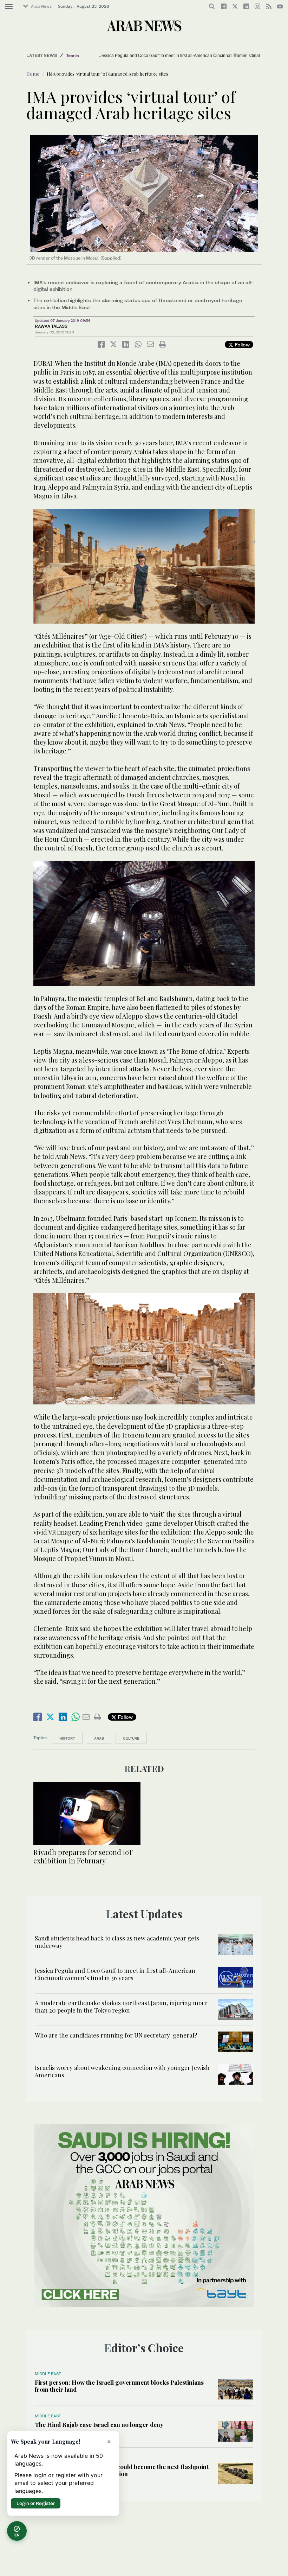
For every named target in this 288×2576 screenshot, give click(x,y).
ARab (99, 1738)
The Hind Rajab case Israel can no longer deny (99, 2424)
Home (33, 74)
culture (131, 1738)
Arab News (41, 6)
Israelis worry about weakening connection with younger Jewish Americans (122, 2071)
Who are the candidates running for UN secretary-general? (116, 2035)
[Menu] (9, 7)
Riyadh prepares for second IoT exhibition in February (83, 1856)
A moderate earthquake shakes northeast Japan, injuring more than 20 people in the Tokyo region (121, 2006)
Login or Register (36, 2503)
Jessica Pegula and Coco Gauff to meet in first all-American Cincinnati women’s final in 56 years (191, 56)
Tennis (73, 55)
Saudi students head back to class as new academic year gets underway (117, 1941)
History (67, 1738)
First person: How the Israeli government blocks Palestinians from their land (119, 2386)
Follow (241, 345)
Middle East (48, 2374)
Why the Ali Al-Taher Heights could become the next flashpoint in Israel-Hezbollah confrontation (122, 2470)
